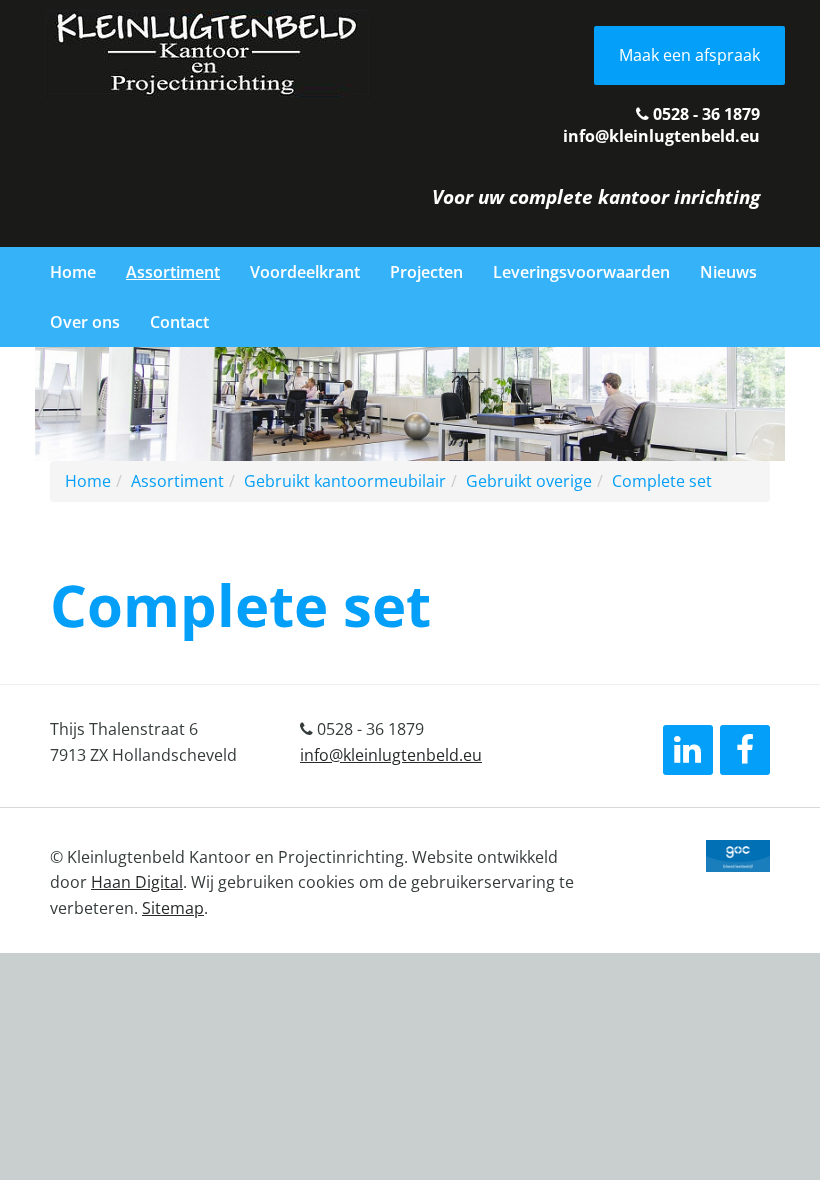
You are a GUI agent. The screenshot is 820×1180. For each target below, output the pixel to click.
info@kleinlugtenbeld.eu (661, 136)
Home (73, 272)
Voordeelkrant (305, 272)
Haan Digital (137, 882)
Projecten (426, 272)
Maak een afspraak (689, 55)
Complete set (662, 481)
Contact (179, 322)
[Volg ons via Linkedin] (688, 750)
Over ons (85, 322)
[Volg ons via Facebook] (745, 750)
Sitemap (173, 908)
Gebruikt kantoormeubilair (345, 481)
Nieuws (728, 272)
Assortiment (173, 272)
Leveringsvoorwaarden (581, 272)
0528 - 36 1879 (704, 114)
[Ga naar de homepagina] (207, 52)
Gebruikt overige (529, 481)
